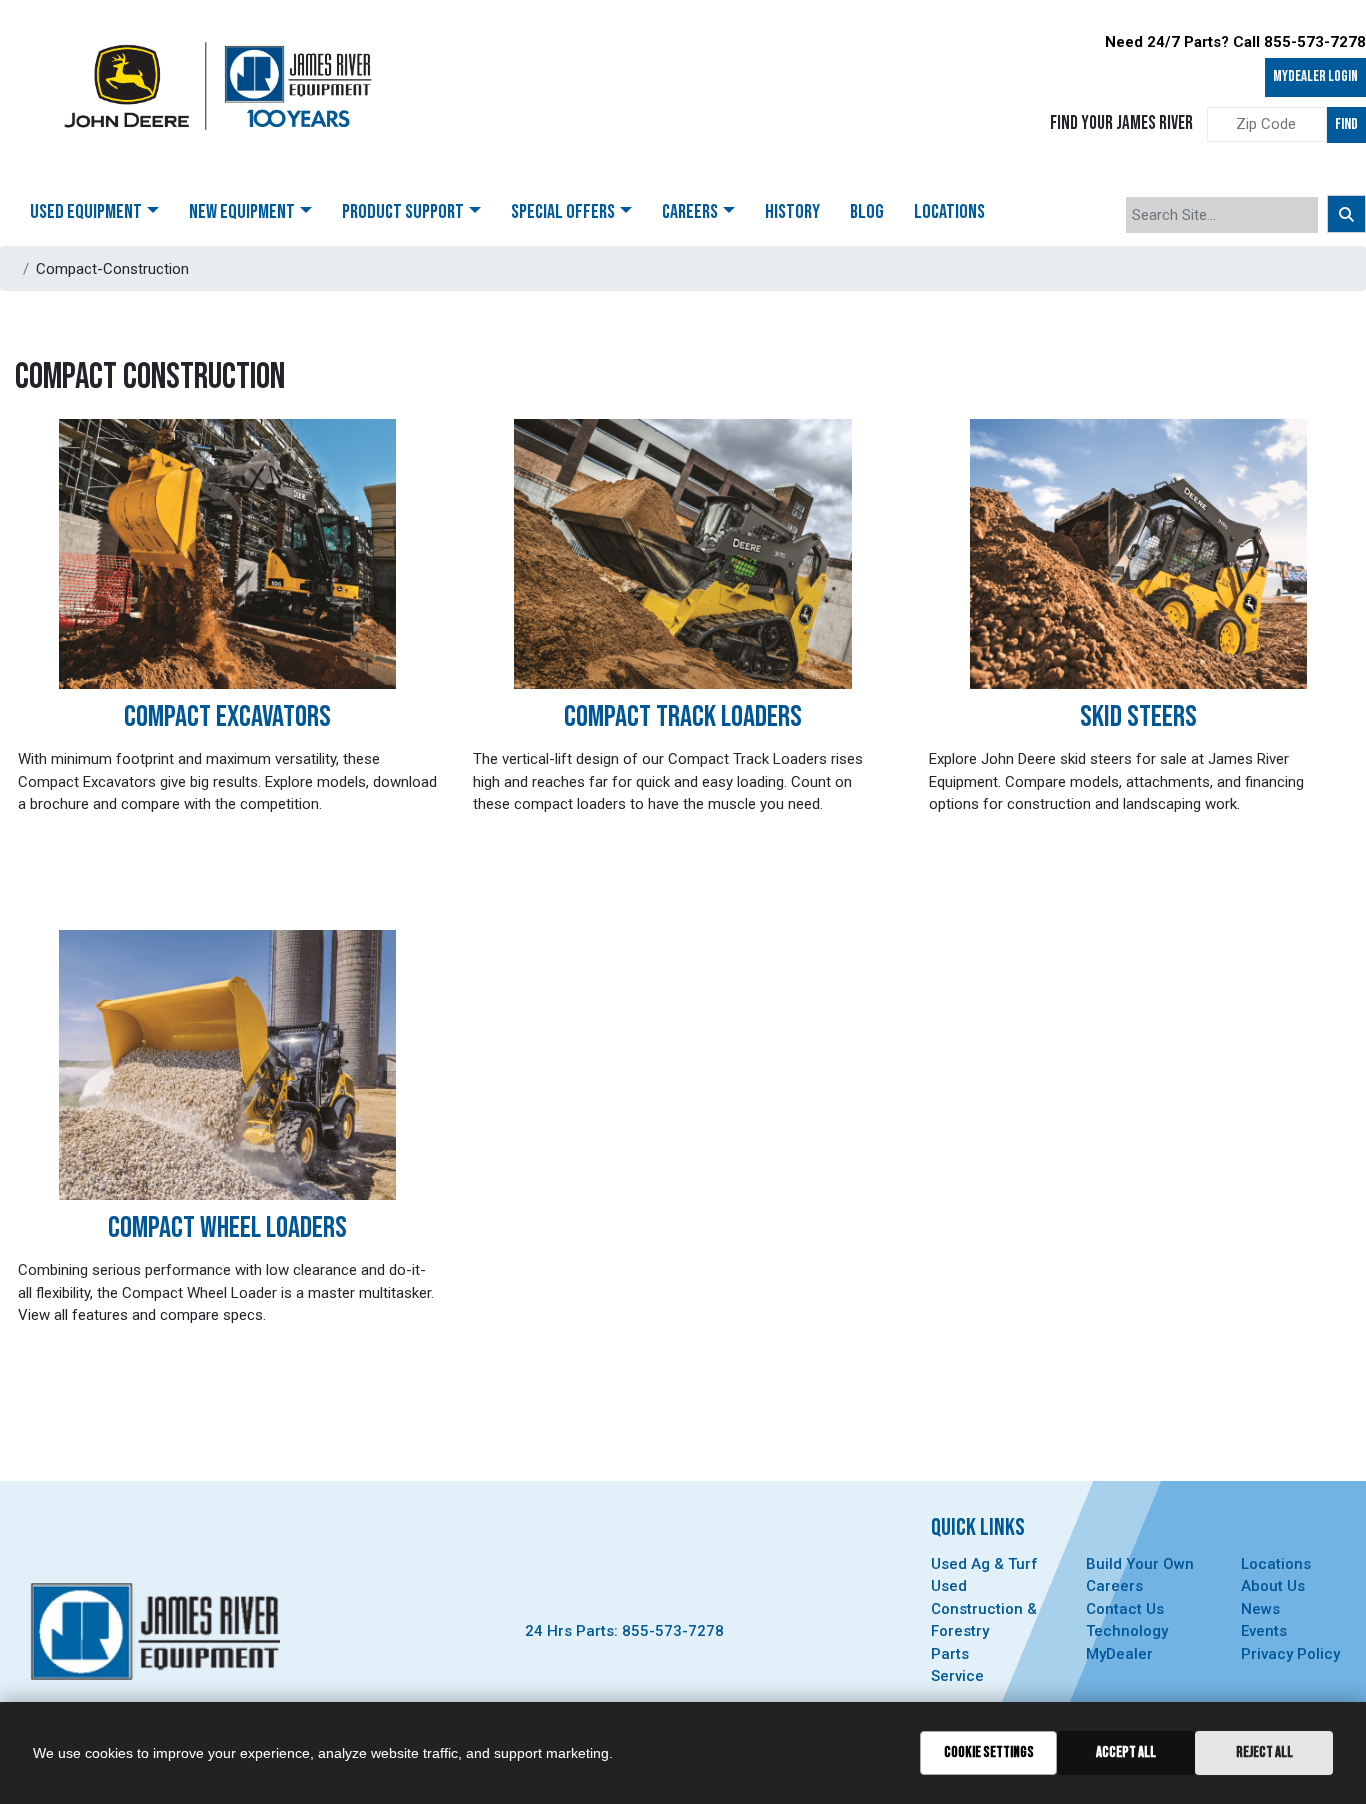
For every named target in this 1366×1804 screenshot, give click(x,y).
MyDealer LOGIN (1315, 76)
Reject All (1264, 1752)
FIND (1346, 124)
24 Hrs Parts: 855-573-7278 (624, 1631)
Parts (950, 1654)
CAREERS (690, 212)
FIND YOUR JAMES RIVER (1121, 123)
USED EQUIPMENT (86, 212)
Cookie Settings (989, 1752)
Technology (1127, 1631)
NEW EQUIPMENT (242, 212)
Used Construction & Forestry (984, 1608)
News (1260, 1609)
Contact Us (1125, 1609)
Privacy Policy (1290, 1654)
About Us (1273, 1586)
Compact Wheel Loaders (227, 1228)
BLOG (867, 212)
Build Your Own (1140, 1564)
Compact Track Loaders (683, 717)
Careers (1114, 1586)
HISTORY (792, 212)
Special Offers (563, 212)
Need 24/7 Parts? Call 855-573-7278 (1235, 42)
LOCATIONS (949, 212)
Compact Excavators (227, 717)
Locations (1276, 1564)
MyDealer (1119, 1654)
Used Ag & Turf (984, 1564)
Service (957, 1676)
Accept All (1126, 1752)
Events (1264, 1631)
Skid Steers (1138, 717)
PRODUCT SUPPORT (403, 212)
